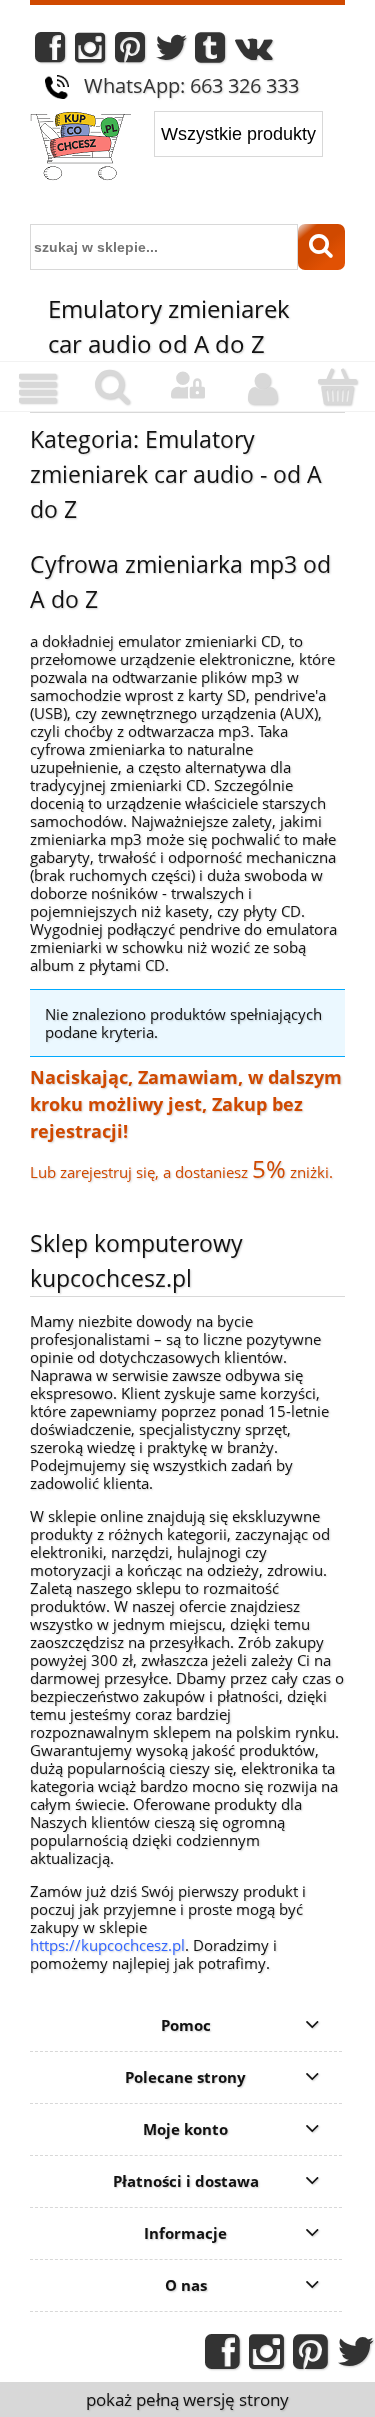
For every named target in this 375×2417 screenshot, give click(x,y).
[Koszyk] (337, 387)
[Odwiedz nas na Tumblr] (210, 52)
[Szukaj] (321, 247)
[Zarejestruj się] (262, 389)
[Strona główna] (80, 148)
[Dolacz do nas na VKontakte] (254, 52)
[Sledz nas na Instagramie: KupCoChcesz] (90, 52)
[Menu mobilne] (37, 389)
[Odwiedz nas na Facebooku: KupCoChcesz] (50, 52)
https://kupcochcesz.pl (107, 1945)
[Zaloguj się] (187, 386)
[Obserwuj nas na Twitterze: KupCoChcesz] (171, 52)
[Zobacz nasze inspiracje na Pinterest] (130, 52)
